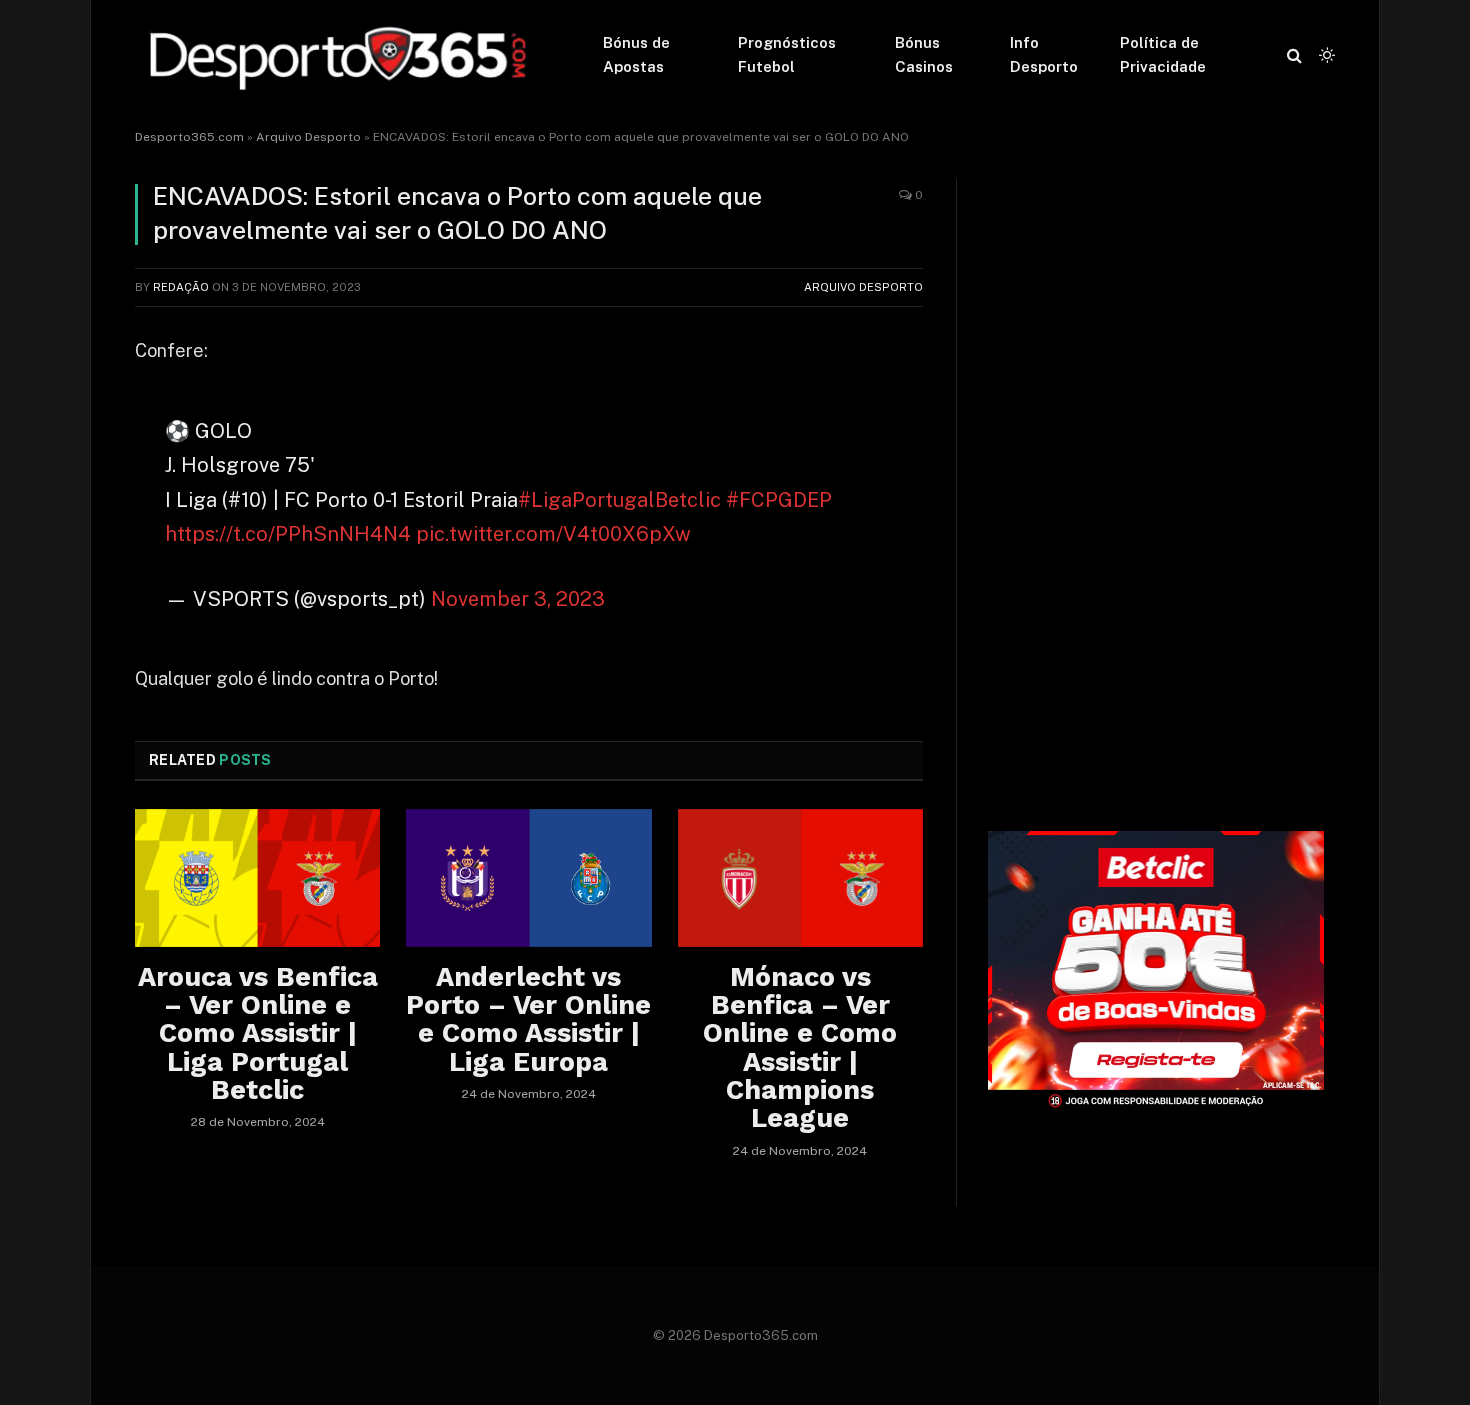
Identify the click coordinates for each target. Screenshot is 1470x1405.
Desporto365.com (189, 137)
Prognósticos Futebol (787, 54)
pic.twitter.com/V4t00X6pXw (553, 534)
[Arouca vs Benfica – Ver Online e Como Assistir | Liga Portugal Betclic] (257, 878)
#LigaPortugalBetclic (619, 500)
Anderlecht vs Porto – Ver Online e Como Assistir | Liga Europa (528, 1019)
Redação (181, 287)
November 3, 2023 (518, 599)
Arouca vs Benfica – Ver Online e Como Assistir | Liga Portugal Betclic (258, 1034)
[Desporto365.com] (343, 55)
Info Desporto (1044, 54)
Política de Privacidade (1163, 54)
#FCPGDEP (779, 500)
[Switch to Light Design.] (1325, 55)
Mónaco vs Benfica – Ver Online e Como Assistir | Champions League (800, 1048)
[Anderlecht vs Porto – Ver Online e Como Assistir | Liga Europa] (528, 878)
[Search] (1294, 55)
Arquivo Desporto (308, 137)
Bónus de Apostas (636, 54)
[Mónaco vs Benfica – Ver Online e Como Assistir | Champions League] (800, 878)
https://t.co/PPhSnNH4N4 (288, 534)
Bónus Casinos (924, 54)
